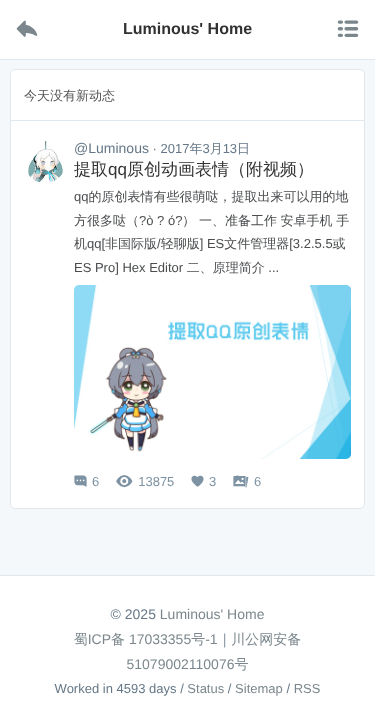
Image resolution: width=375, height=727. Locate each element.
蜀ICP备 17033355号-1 (146, 639)
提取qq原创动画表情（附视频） (194, 169)
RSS (307, 688)
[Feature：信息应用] (45, 162)
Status (205, 688)
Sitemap (259, 688)
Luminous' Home (212, 614)
